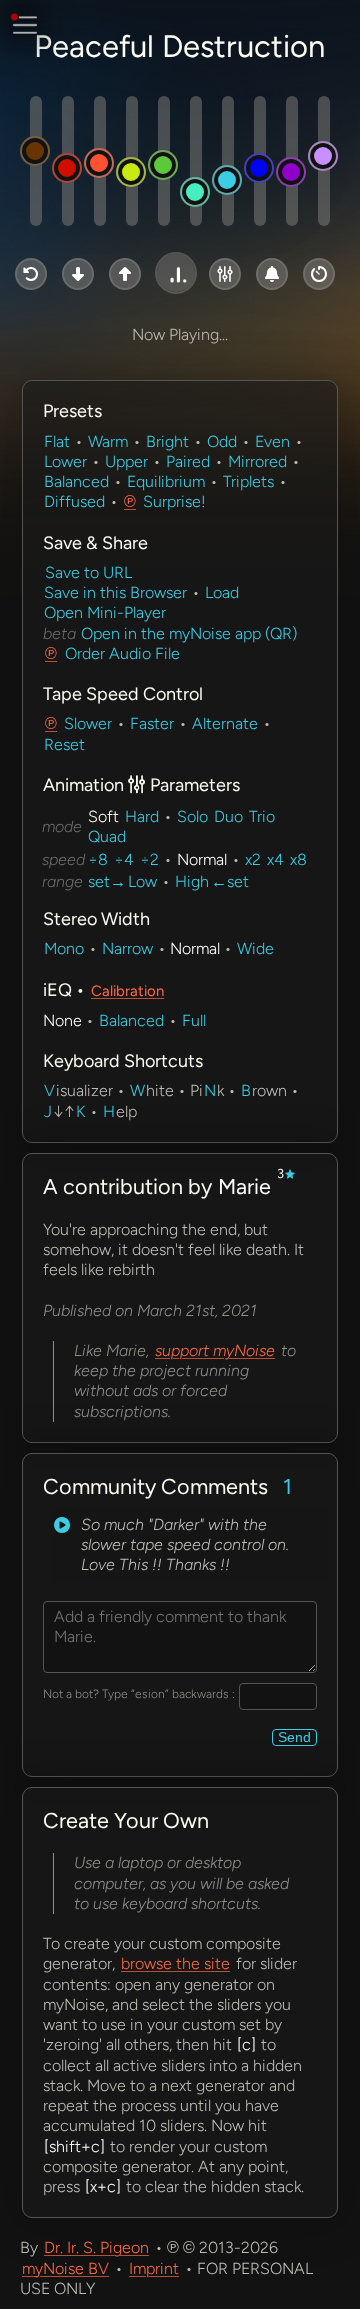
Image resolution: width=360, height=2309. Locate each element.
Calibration (127, 991)
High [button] (192, 881)
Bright (167, 441)
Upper (126, 461)
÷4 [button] (124, 859)
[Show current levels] (192, 653)
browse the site (175, 1963)
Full (194, 1020)
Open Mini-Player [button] (105, 612)
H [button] (109, 1111)
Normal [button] (202, 859)
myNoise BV (65, 2268)
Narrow (127, 948)
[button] (31, 274)
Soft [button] (103, 816)
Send (294, 1737)
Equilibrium (166, 481)
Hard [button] (142, 816)
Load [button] (222, 592)
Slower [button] (88, 723)
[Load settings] (62, 1525)
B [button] (246, 1090)
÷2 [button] (149, 859)
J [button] (48, 1111)
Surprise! (174, 501)
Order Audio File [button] (122, 653)
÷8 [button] (98, 859)
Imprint (154, 2268)
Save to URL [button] (88, 572)
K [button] (80, 1111)
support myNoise (215, 1350)
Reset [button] (64, 744)
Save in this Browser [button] (115, 592)
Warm (108, 441)
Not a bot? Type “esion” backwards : (139, 1694)
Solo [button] (192, 816)
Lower (65, 461)
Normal (195, 948)
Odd (222, 441)
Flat (57, 441)
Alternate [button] (225, 723)
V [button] (49, 1090)
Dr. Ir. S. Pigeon (96, 2247)
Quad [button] (107, 836)
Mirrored (257, 461)
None (62, 1020)
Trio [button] (262, 816)
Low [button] (142, 881)
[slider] (36, 161)
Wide (255, 948)
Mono (64, 948)
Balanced (76, 481)
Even (272, 441)
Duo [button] (228, 816)
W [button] (137, 1090)
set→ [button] (107, 881)
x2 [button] (253, 859)
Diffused (74, 501)
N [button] (210, 1090)
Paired (188, 461)
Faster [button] (152, 723)
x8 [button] (298, 859)
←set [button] (230, 881)
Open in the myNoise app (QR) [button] (187, 633)
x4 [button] (275, 859)
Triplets (248, 481)
